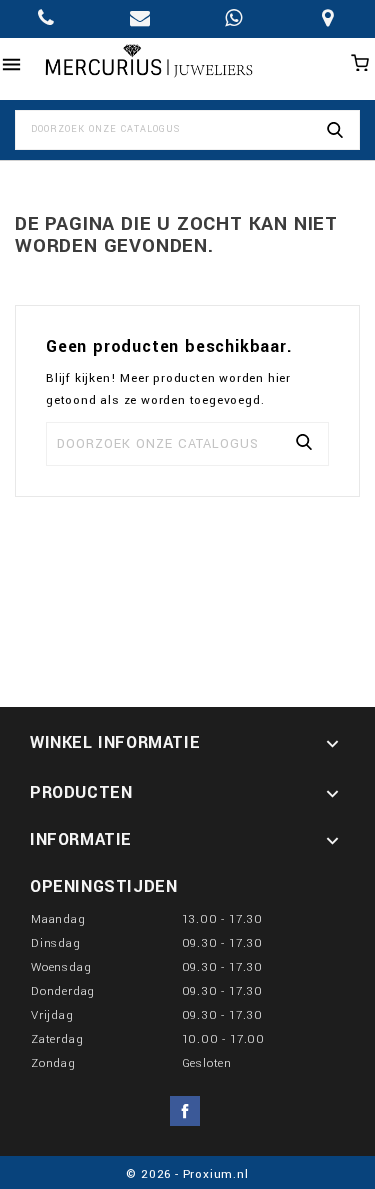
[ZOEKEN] (335, 130)
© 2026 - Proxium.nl (187, 1174)
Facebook (185, 1111)
